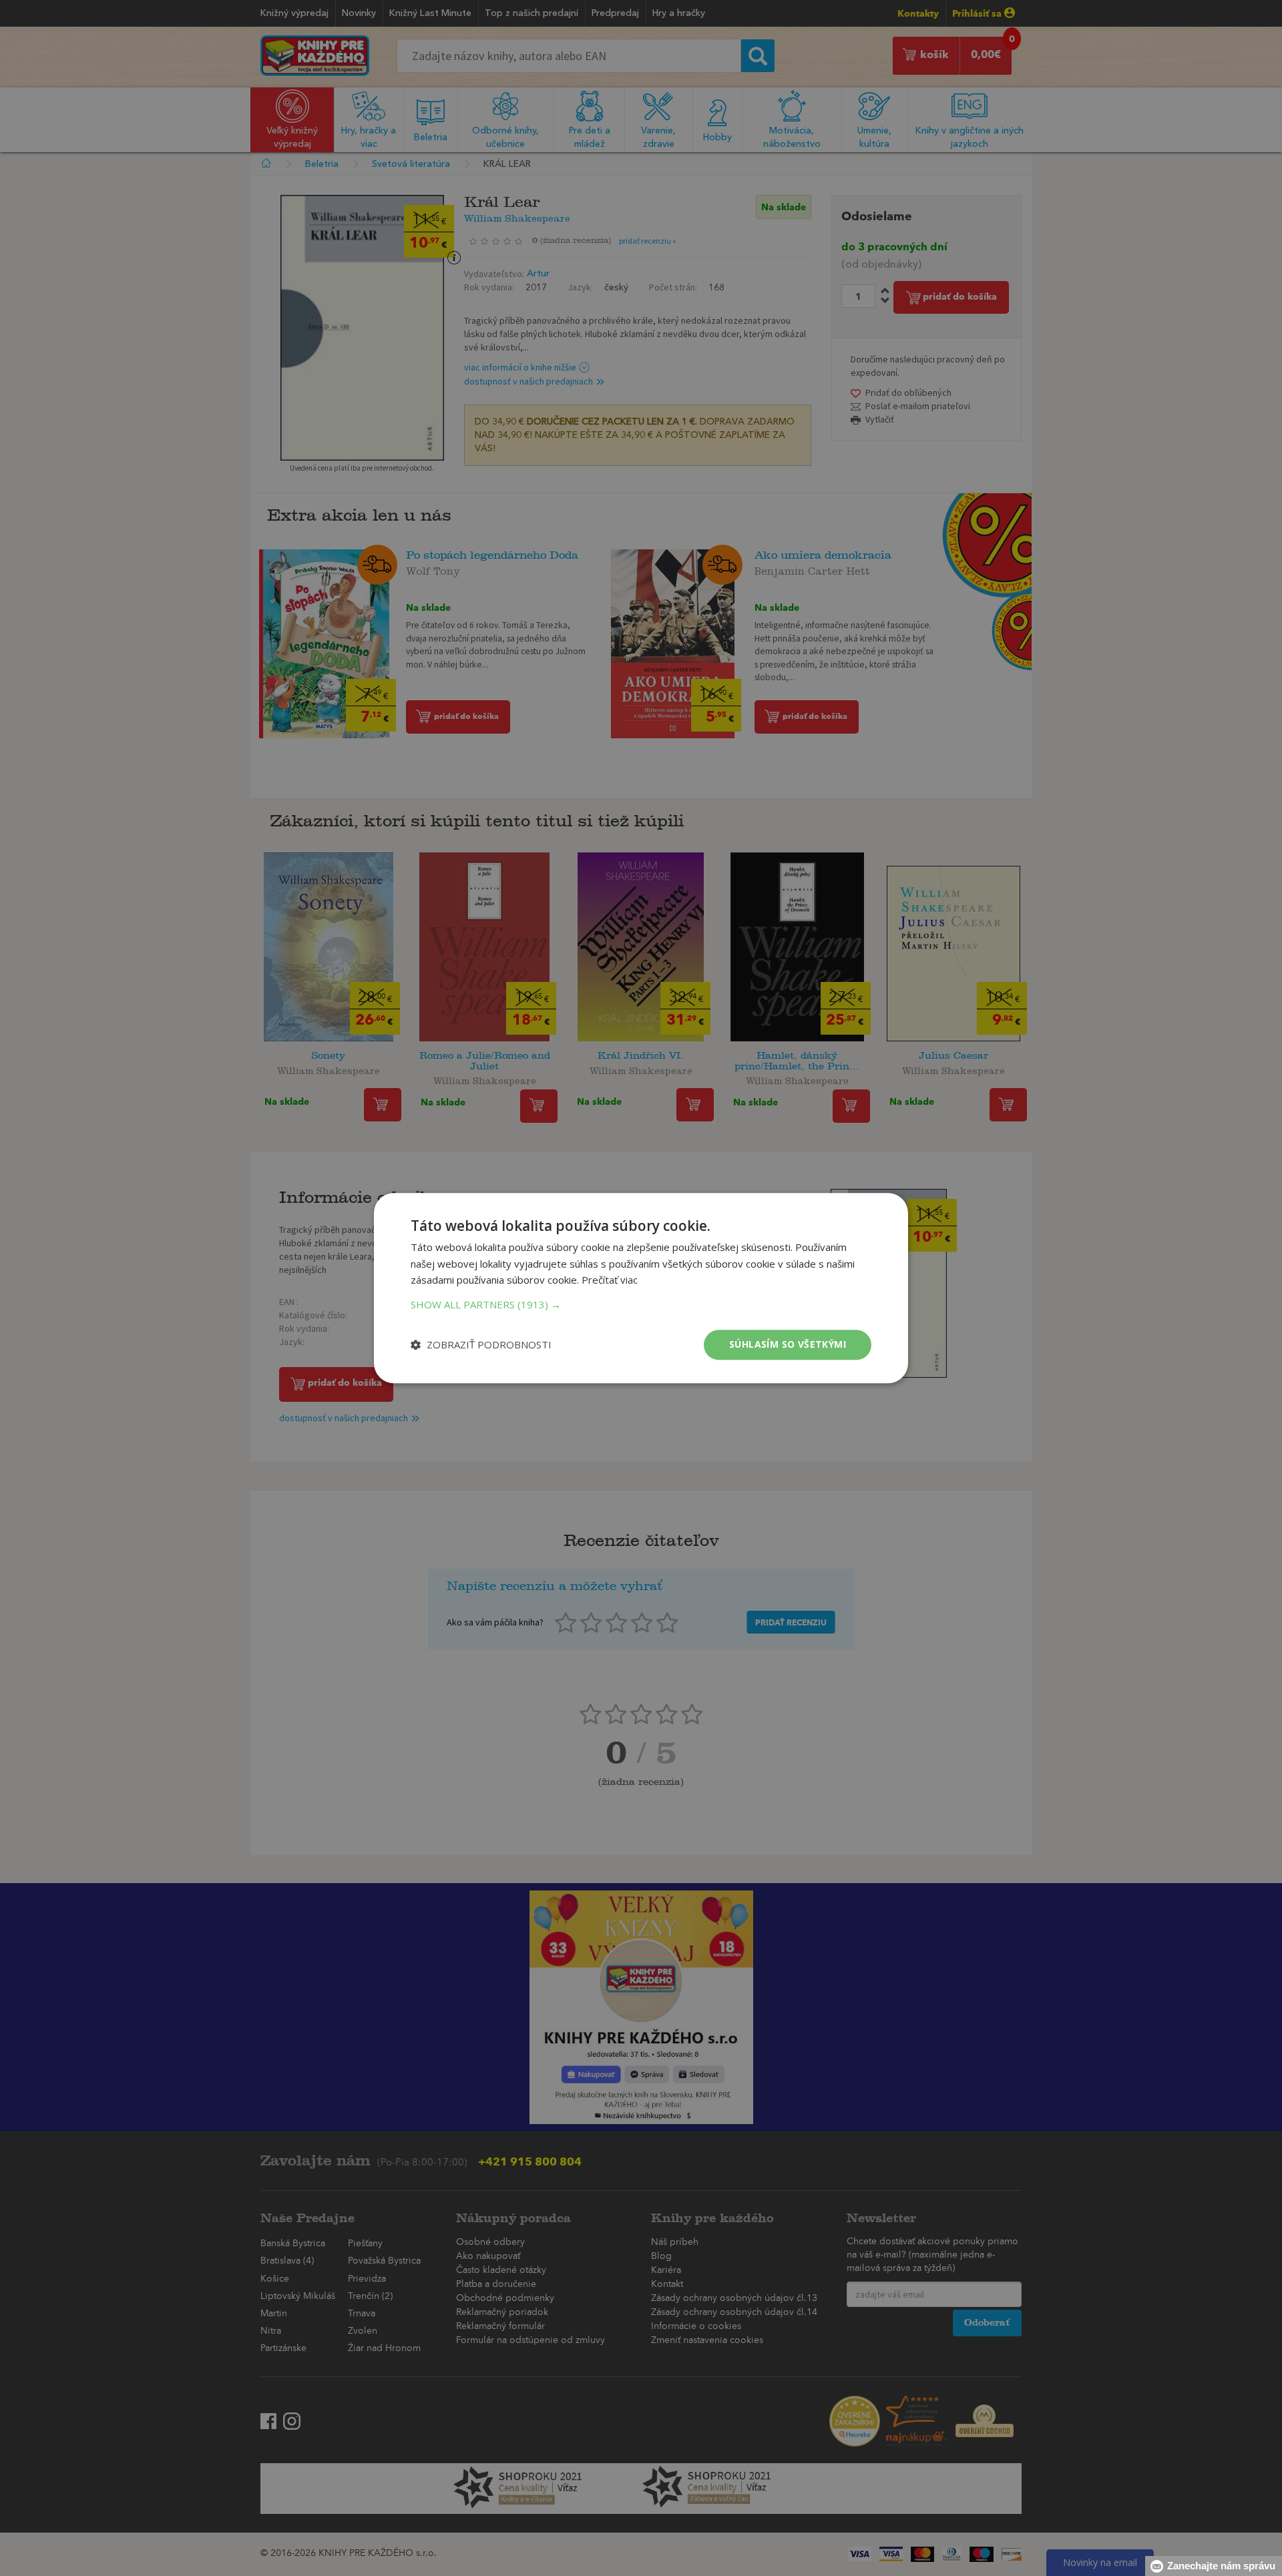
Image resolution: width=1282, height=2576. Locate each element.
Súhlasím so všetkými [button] (788, 1344)
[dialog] (641, 1288)
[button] (641, 1304)
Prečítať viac (610, 1280)
